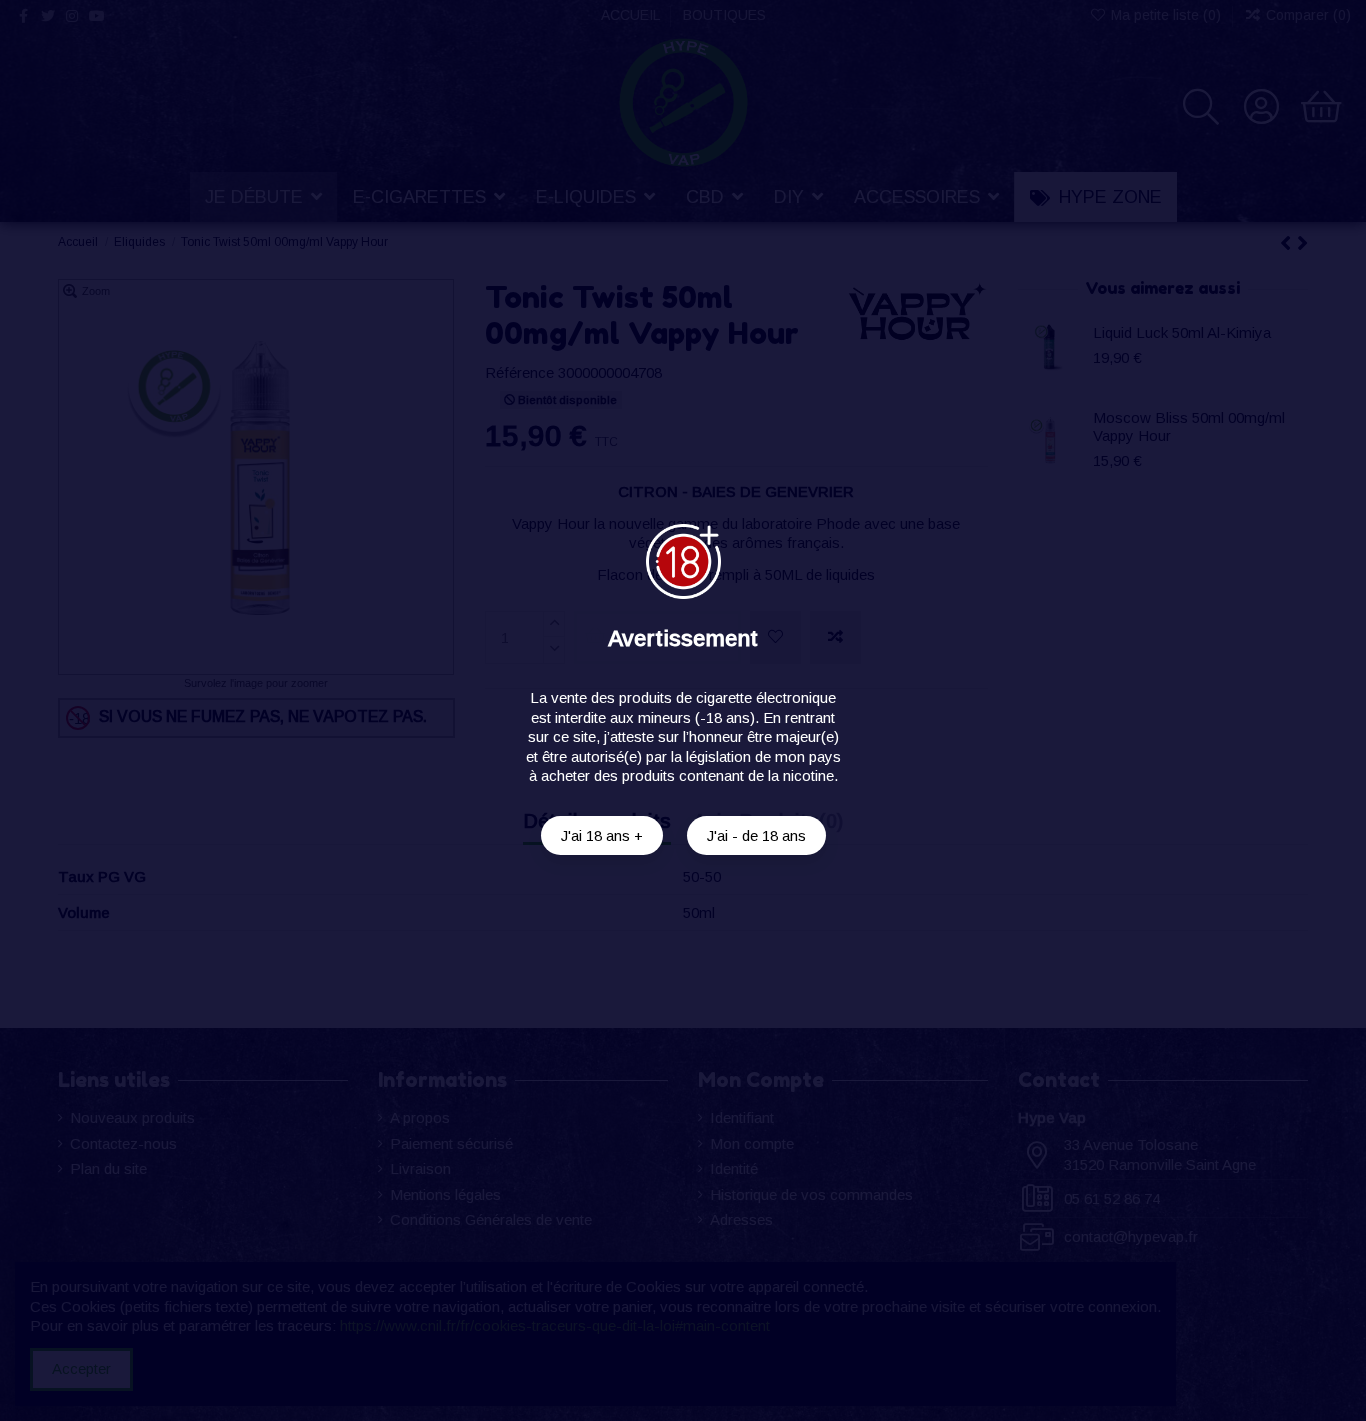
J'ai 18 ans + (602, 835)
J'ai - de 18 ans (756, 835)
